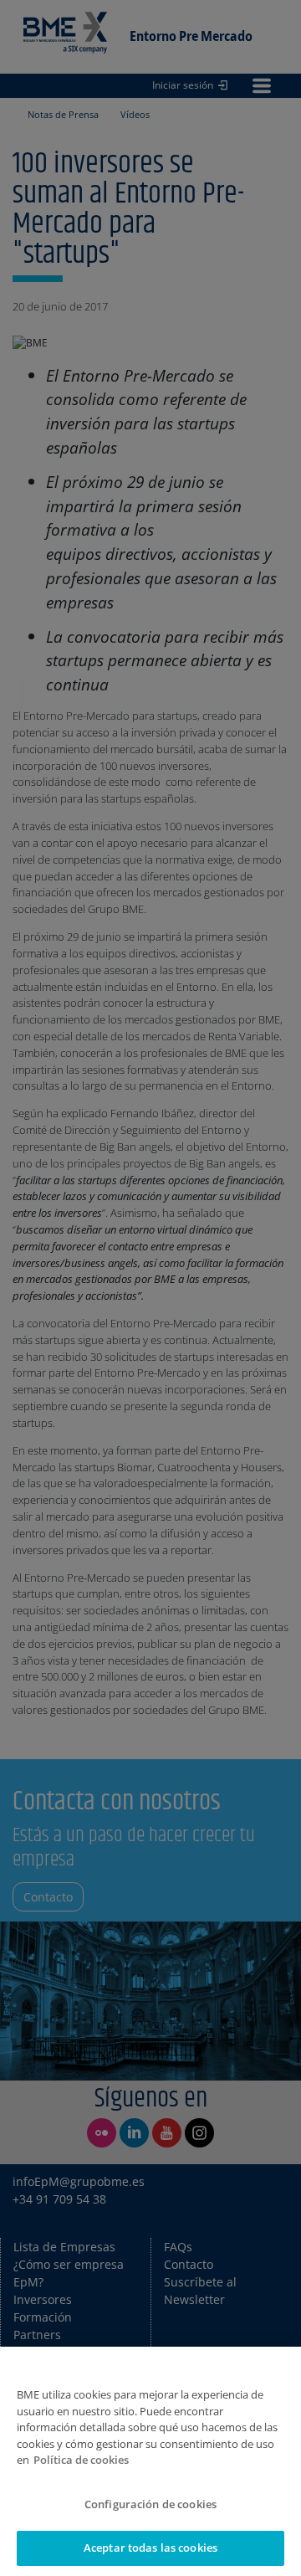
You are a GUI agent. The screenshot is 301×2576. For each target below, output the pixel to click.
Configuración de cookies (150, 2504)
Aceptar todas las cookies (150, 2548)
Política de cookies (81, 2460)
